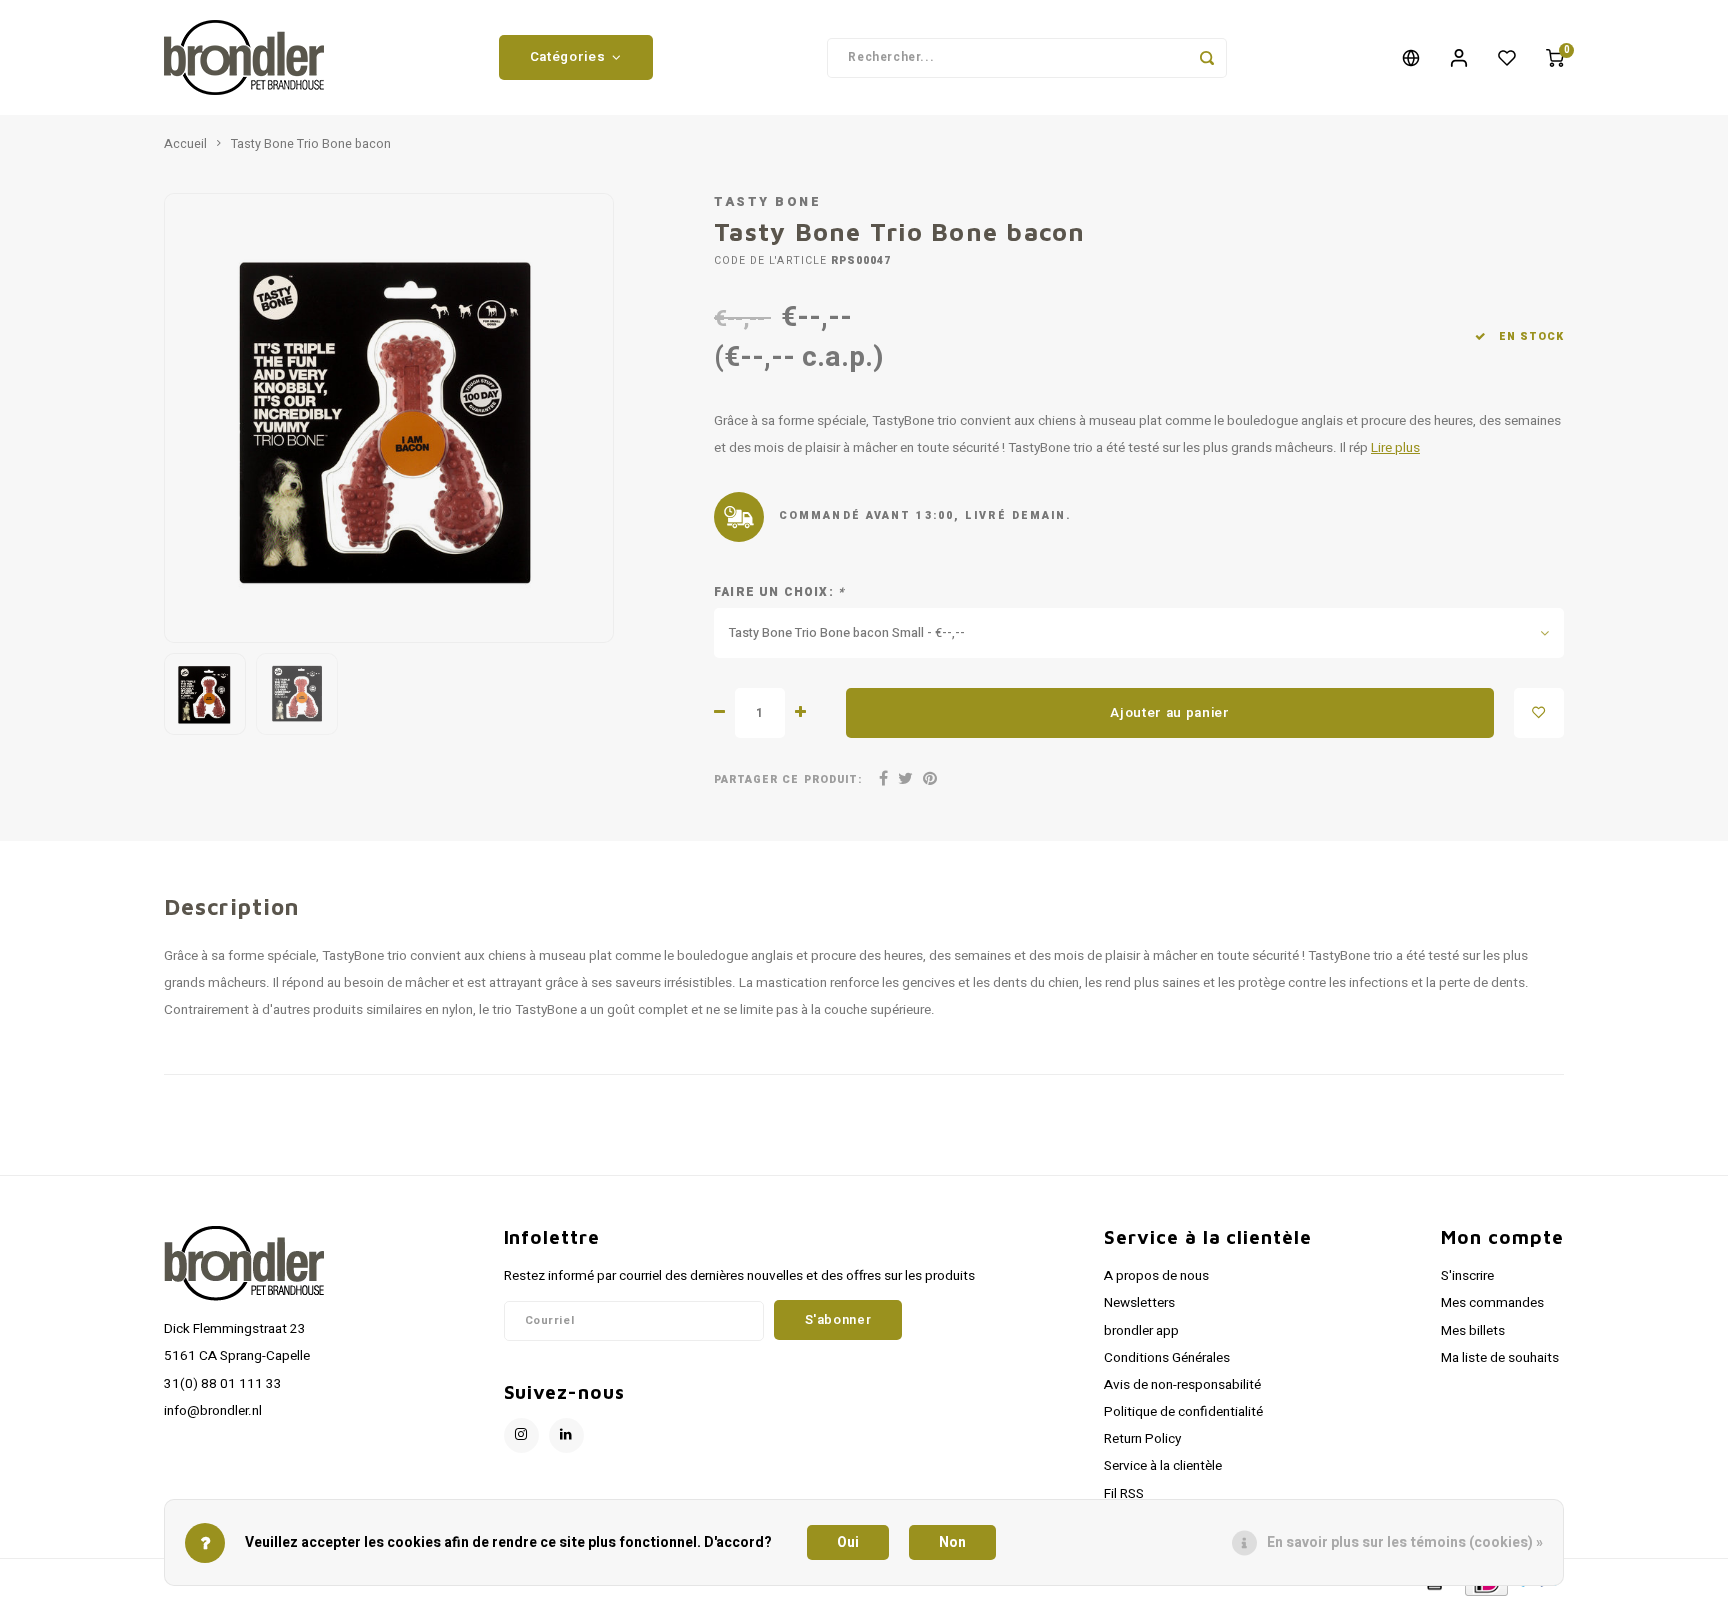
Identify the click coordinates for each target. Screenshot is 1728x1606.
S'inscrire (1467, 1276)
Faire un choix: (779, 592)
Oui (848, 1542)
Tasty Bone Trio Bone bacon (311, 144)
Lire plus (1395, 448)
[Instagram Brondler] (521, 1435)
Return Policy (1142, 1439)
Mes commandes (1492, 1303)
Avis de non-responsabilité (1182, 1385)
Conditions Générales (1167, 1358)
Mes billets (1473, 1331)
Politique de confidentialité (1183, 1412)
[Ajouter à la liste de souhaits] (1539, 713)
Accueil (185, 144)
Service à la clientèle (1163, 1466)
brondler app (1141, 1331)
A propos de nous (1156, 1276)
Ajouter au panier (1169, 713)
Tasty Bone (767, 202)
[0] (1555, 58)
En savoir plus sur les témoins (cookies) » (1405, 1542)
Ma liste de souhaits (1500, 1358)
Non (952, 1542)
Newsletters (1139, 1303)
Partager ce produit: (788, 779)
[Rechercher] (1207, 58)
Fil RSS (1124, 1494)
